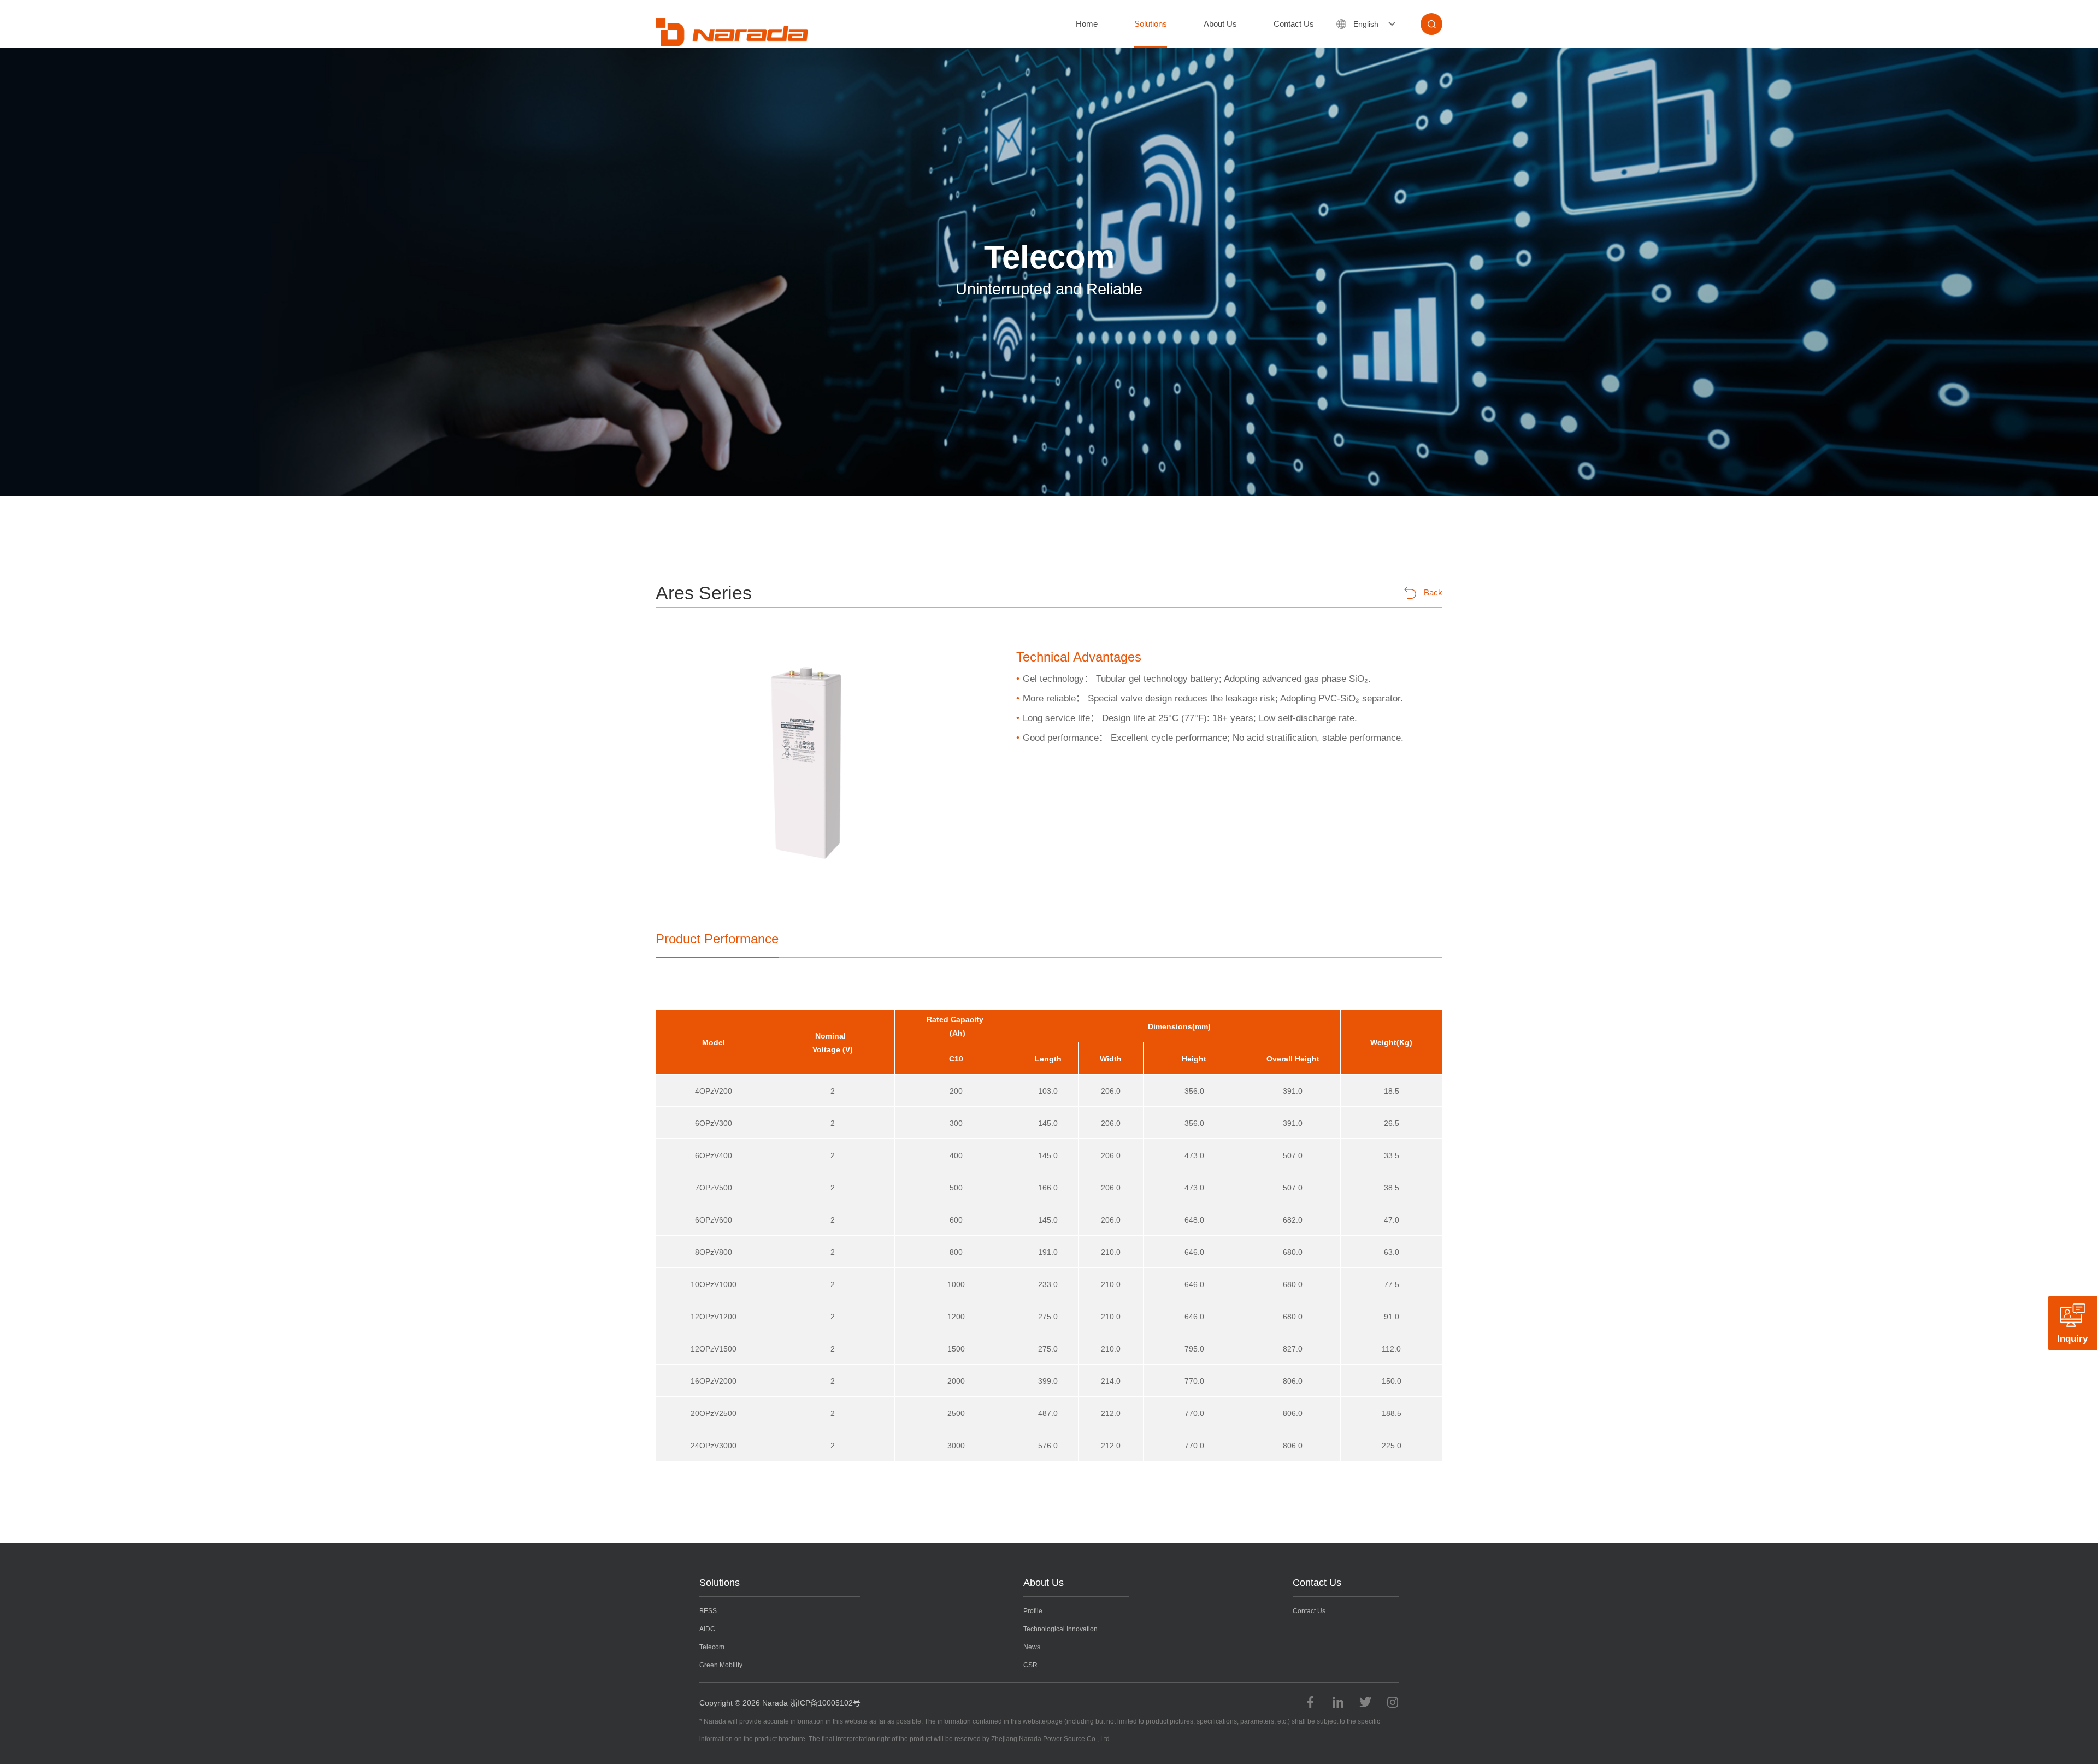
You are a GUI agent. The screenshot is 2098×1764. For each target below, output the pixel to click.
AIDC (707, 1629)
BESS (708, 1611)
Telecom (712, 1647)
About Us (1220, 24)
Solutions (1151, 24)
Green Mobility (721, 1665)
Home (1087, 24)
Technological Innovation (1060, 1629)
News (1032, 1647)
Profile (1033, 1611)
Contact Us (1294, 24)
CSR (1030, 1665)
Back (1433, 592)
